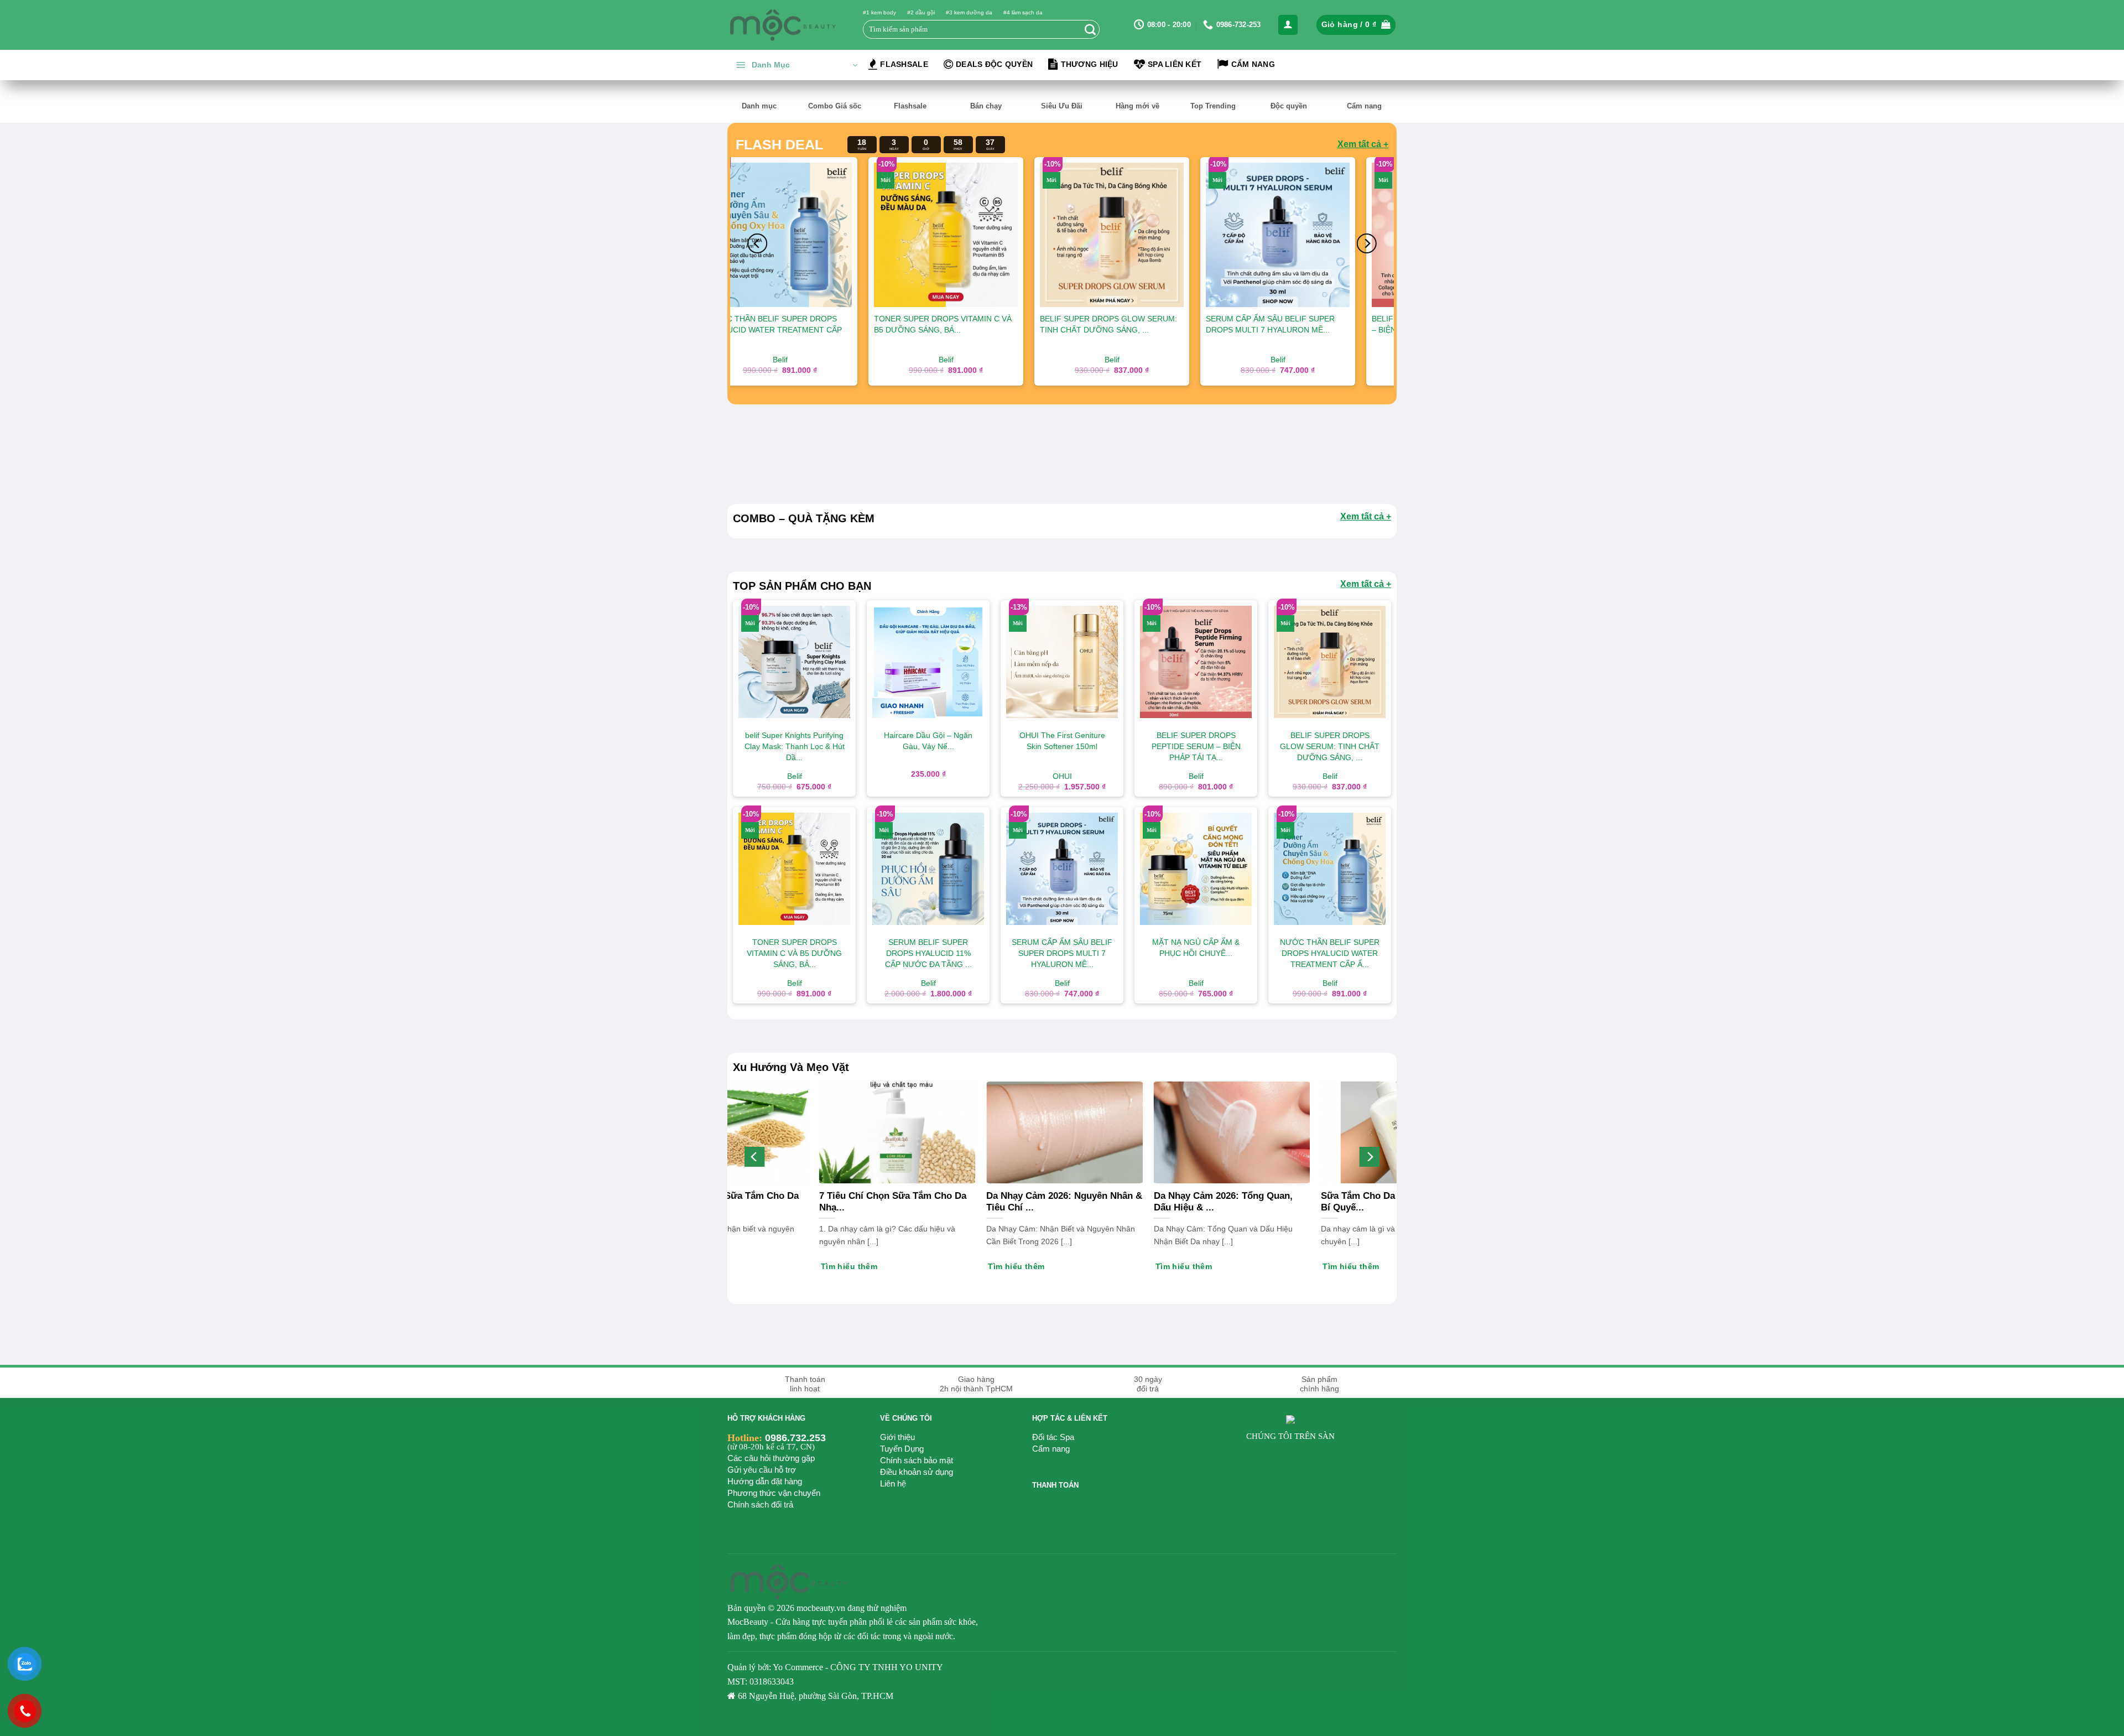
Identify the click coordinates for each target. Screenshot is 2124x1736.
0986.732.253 (795, 1438)
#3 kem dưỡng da (969, 12)
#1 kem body (879, 12)
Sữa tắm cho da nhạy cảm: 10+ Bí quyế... (993, 1202)
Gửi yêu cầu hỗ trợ (762, 1470)
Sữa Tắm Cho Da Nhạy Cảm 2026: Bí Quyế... (826, 1202)
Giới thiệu (897, 1437)
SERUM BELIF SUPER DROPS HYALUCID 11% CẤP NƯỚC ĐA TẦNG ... (1320, 330)
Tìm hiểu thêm (782, 1266)
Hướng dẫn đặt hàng (765, 1481)
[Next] (1367, 243)
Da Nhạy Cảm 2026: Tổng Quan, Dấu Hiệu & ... (1156, 1202)
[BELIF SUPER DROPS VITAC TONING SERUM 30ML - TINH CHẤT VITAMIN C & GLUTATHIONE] (992, 235)
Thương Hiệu (1090, 64)
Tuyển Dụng (902, 1449)
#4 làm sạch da (1023, 12)
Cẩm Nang (1253, 64)
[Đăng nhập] (1288, 25)
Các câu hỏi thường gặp (771, 1458)
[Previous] (757, 243)
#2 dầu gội (921, 12)
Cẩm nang (1051, 1449)
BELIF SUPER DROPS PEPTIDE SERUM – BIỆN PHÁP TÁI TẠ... (826, 324)
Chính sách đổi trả (760, 1504)
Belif (1159, 360)
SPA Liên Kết (1175, 64)
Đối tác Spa (1053, 1437)
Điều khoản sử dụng (917, 1472)
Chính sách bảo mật (917, 1460)
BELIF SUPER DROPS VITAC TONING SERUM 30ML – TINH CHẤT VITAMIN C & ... (991, 330)
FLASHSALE (904, 64)
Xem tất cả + (1363, 144)
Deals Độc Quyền (994, 64)
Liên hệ (893, 1483)
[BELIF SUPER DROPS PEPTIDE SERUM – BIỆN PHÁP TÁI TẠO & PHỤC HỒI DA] (826, 235)
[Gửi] (1090, 29)
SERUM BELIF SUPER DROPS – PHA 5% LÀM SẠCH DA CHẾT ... (1153, 324)
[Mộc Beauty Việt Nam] (783, 25)
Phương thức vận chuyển (774, 1493)
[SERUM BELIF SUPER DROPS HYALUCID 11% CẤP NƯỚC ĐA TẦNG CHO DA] (1324, 235)
